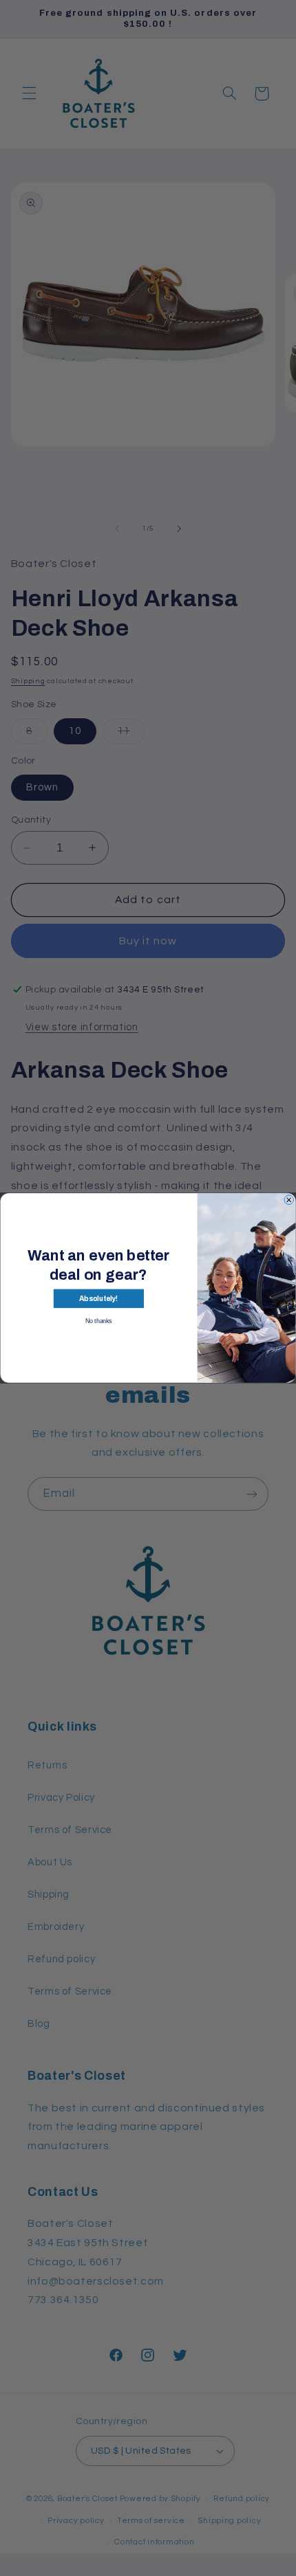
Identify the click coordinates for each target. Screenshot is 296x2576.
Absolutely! (98, 1299)
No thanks (99, 1321)
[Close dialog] (289, 1200)
